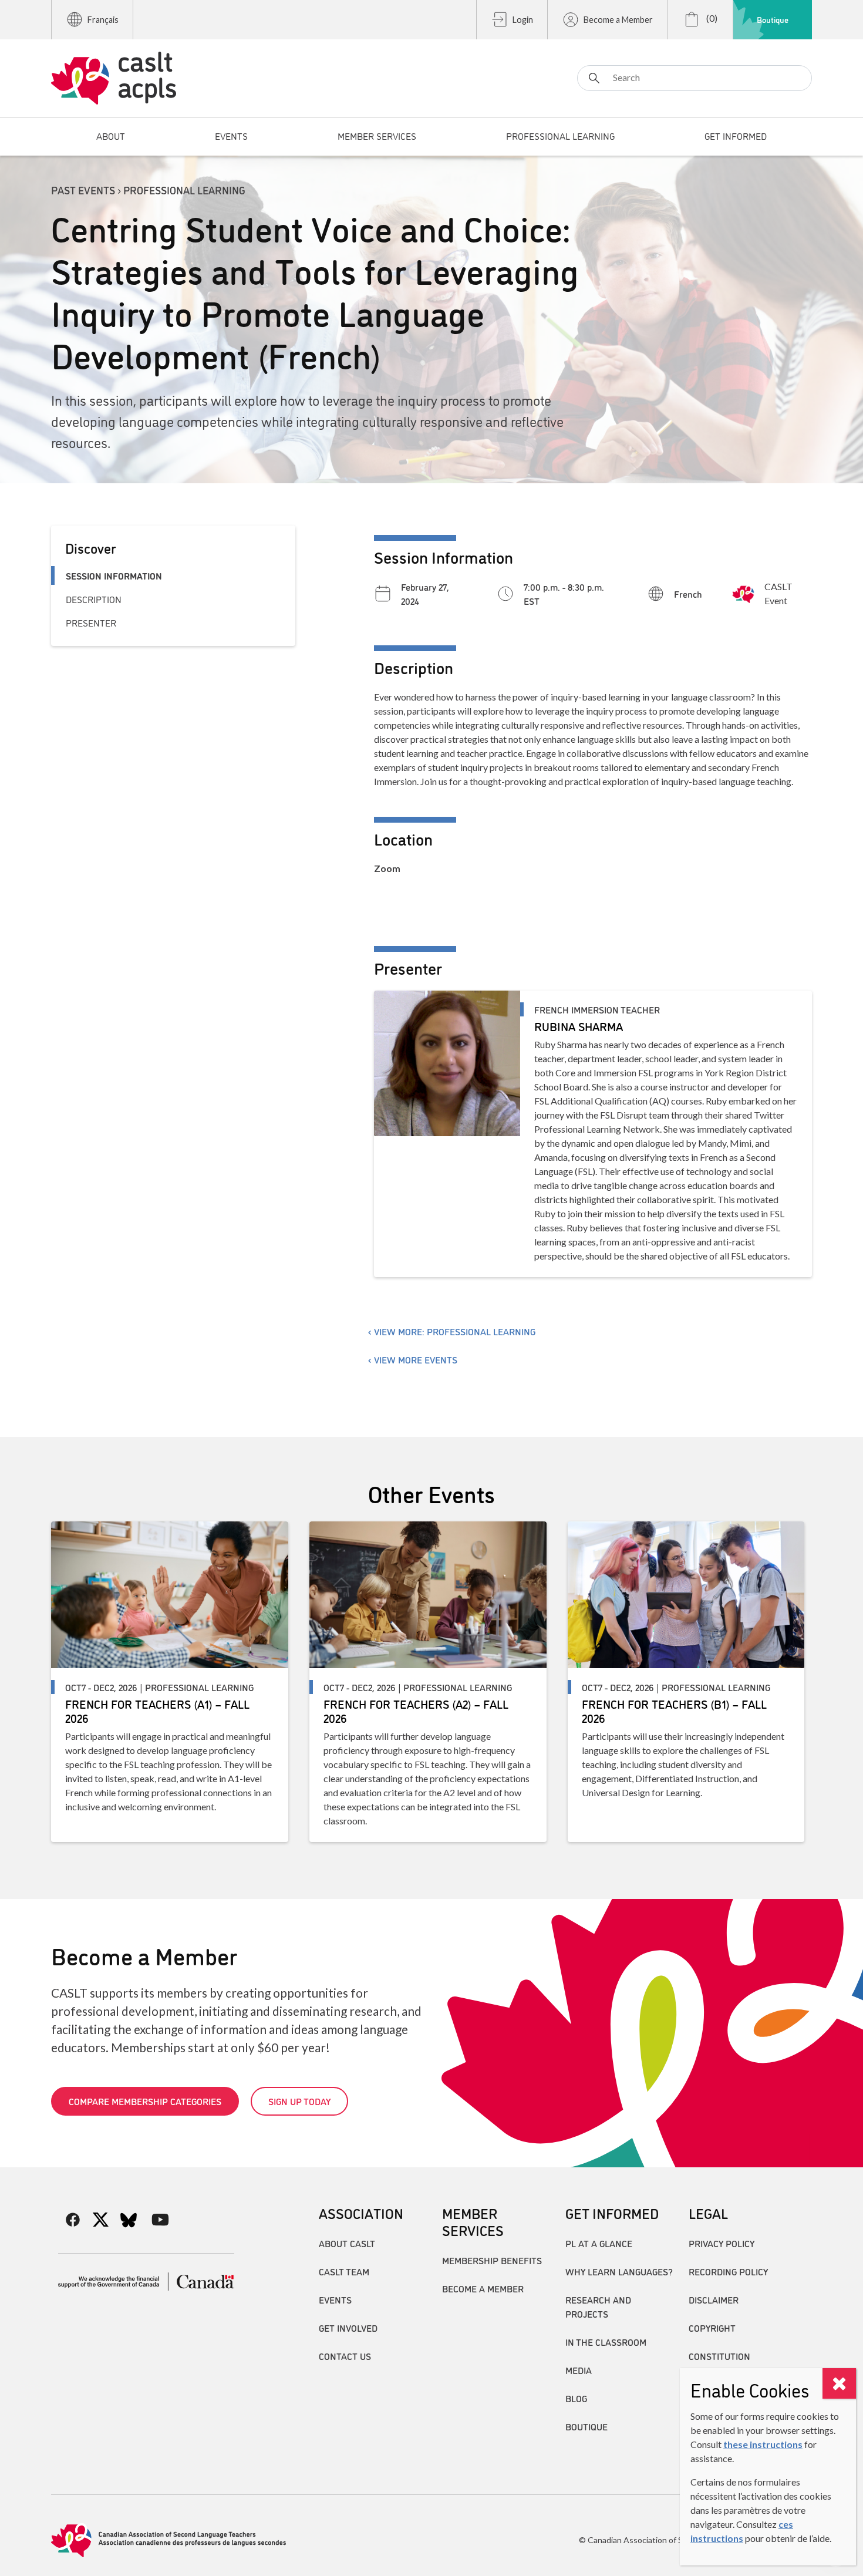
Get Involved (348, 2328)
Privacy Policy (722, 2243)
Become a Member (618, 20)
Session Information (114, 575)
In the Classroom (606, 2342)
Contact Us (345, 2356)
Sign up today (299, 2101)
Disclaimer (714, 2299)
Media (579, 2370)
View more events (416, 1359)
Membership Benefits (492, 2260)
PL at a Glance (599, 2243)
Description (94, 599)
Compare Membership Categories (145, 2101)
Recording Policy (728, 2271)
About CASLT (347, 2243)
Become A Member (483, 2288)
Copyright (712, 2328)
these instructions (763, 2444)
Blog (576, 2398)
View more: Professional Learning (455, 1331)
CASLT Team (344, 2271)
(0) (711, 18)
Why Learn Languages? (619, 2271)
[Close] (839, 2383)
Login (523, 20)
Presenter (91, 622)
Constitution (719, 2356)
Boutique (773, 19)
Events (335, 2299)
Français (103, 20)
